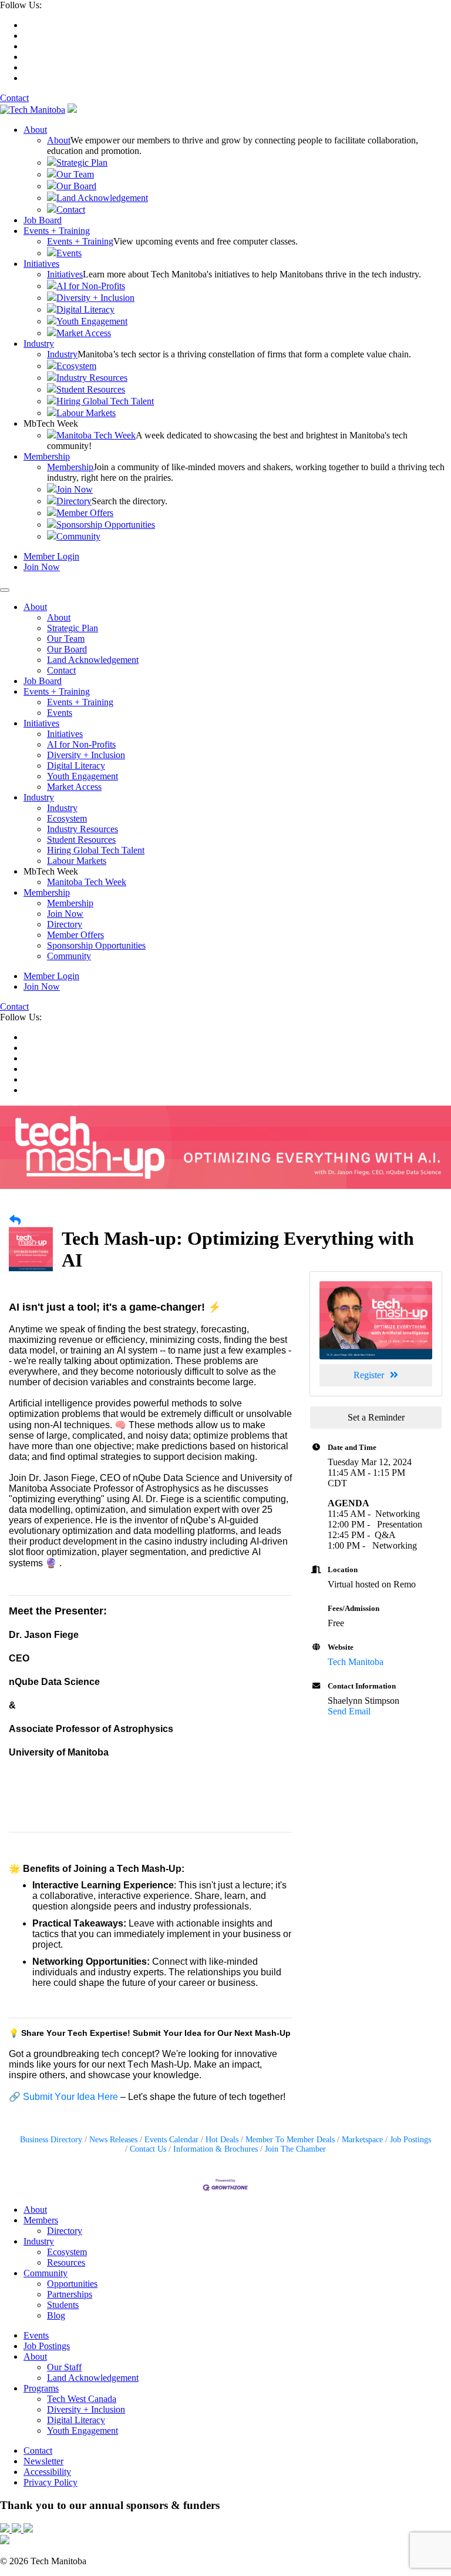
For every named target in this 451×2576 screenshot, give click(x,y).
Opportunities (72, 2284)
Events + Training (57, 231)
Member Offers (85, 513)
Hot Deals (222, 2140)
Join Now (75, 489)
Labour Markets (86, 413)
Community (78, 536)
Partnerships (70, 2294)
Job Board (43, 220)
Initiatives (41, 264)
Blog (56, 2315)
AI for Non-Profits (91, 286)
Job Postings (410, 2140)
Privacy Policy (51, 2482)
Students (63, 2305)
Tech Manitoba (356, 1662)
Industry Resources (92, 378)
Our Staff (64, 2367)
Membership (47, 456)
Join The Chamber (295, 2149)
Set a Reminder (376, 1417)
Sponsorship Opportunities (106, 525)
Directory (74, 501)
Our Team (75, 174)
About (35, 130)
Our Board (76, 186)
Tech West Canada (82, 2399)
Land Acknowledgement (102, 198)
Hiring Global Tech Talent (105, 401)
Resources (66, 2262)
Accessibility (47, 2472)
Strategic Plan (82, 163)
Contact (14, 98)
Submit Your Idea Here (70, 2097)
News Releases (113, 2140)
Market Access (84, 333)
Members (41, 2220)
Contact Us (148, 2149)
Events (69, 253)
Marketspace (362, 2140)
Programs (41, 2388)
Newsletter (43, 2461)
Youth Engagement (92, 321)
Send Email (349, 1711)
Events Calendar (171, 2140)
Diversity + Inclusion (95, 298)
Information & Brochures (216, 2149)
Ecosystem (76, 366)
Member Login (51, 556)
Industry (39, 344)
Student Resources (91, 389)
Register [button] (369, 1375)
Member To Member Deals (290, 2140)
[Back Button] (15, 1221)
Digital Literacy (85, 309)
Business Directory (51, 2140)
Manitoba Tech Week (96, 435)
